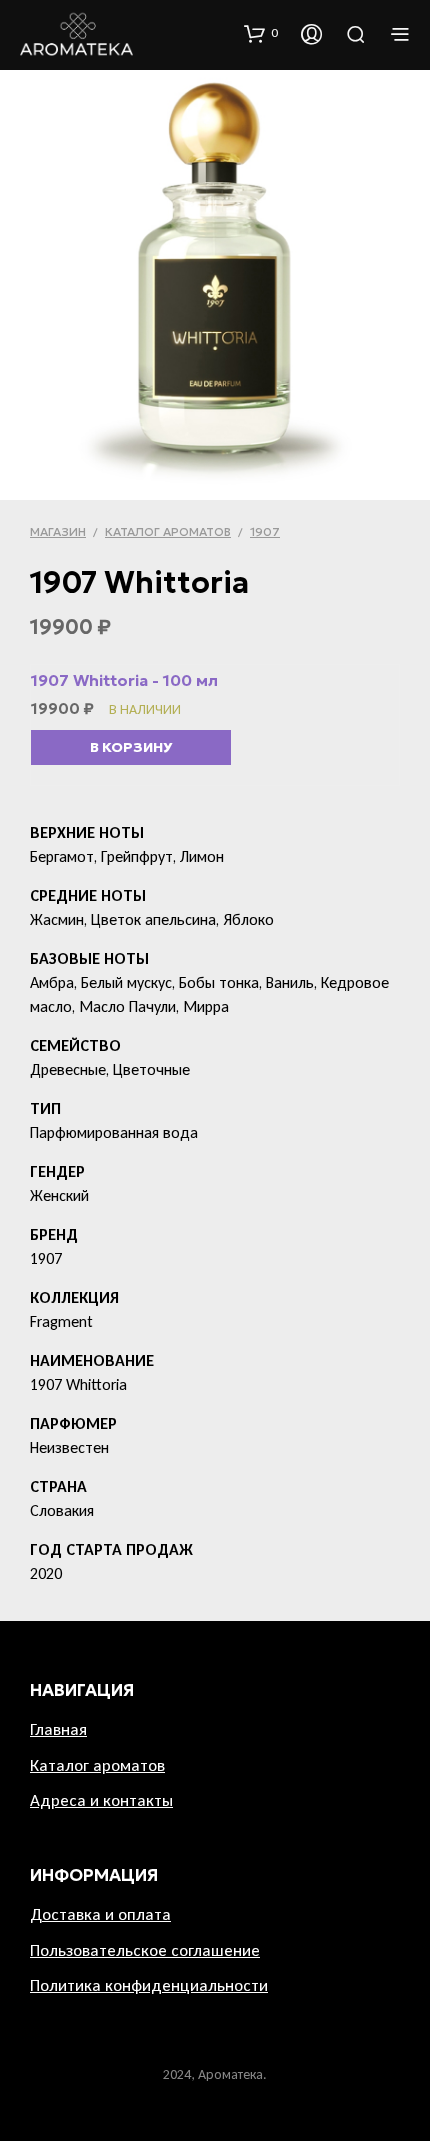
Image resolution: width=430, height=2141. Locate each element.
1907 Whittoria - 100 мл (124, 680)
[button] (261, 33)
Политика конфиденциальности (149, 1985)
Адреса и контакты (101, 1800)
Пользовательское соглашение (145, 1950)
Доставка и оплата (100, 1914)
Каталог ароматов (168, 531)
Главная (58, 1729)
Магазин (58, 531)
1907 (265, 531)
